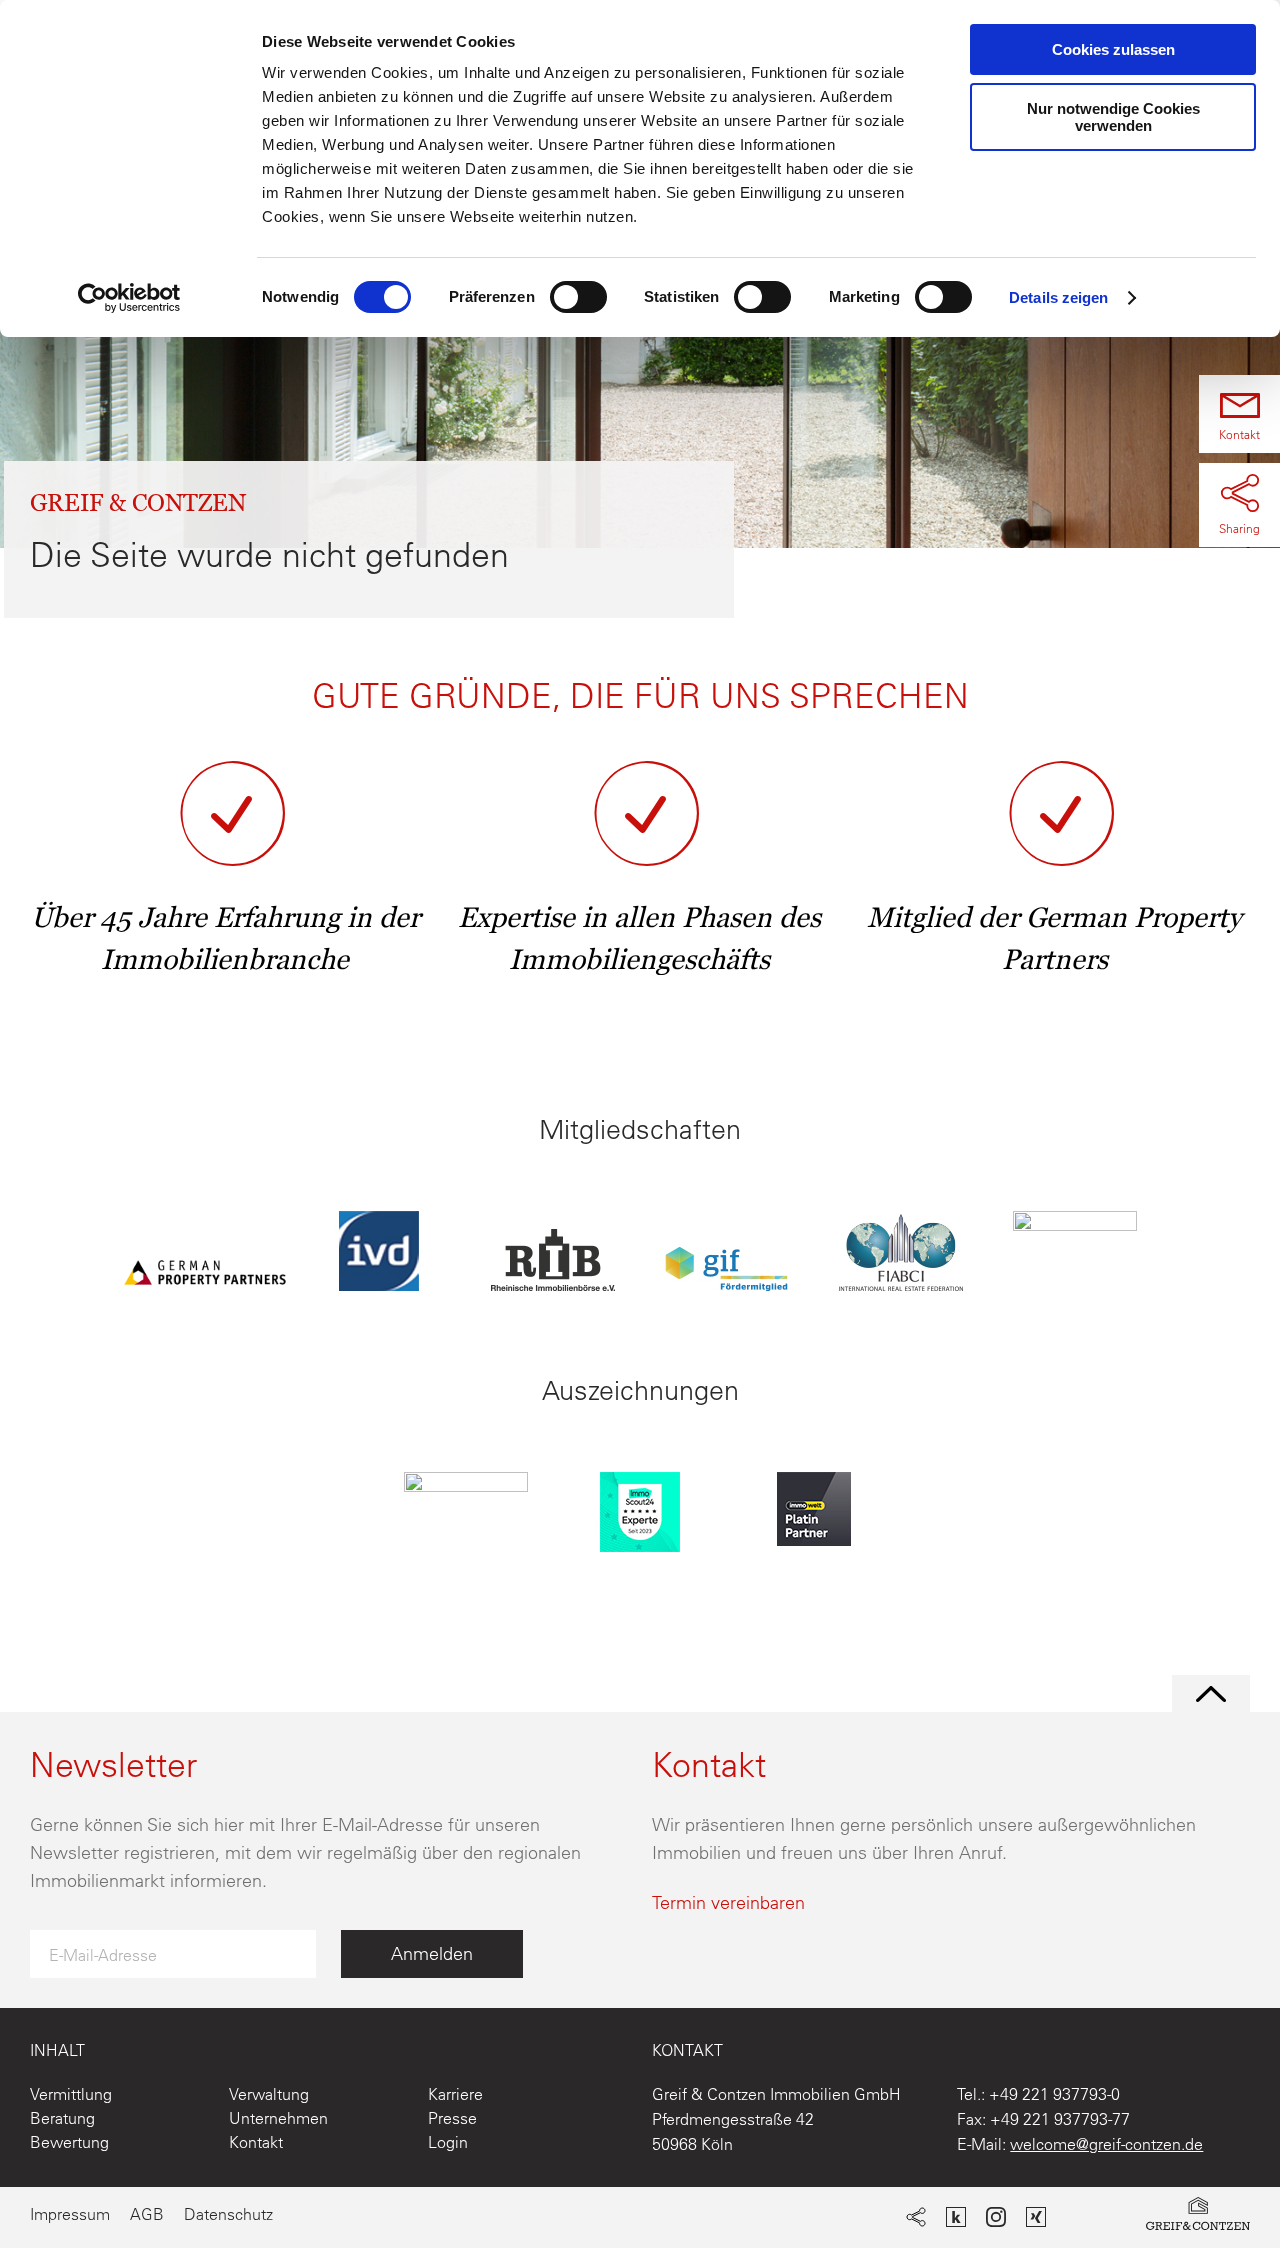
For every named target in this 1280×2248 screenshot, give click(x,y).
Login (448, 2142)
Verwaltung (269, 2094)
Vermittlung (71, 2094)
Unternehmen (278, 2118)
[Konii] (956, 2220)
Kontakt (256, 2142)
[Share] (916, 2220)
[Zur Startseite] (1198, 2218)
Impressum (70, 2214)
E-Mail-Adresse (103, 1955)
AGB (147, 2214)
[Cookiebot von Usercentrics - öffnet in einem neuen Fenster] (129, 298)
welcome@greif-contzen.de (1106, 2144)
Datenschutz (228, 2214)
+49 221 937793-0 (1054, 2094)
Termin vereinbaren (728, 1902)
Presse (452, 2118)
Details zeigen (1058, 297)
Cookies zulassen (1113, 49)
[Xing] (1036, 2220)
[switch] (578, 297)
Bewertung (69, 2142)
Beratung (62, 2118)
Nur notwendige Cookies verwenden (1113, 117)
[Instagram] (996, 2220)
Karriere (455, 2094)
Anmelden (432, 1953)
